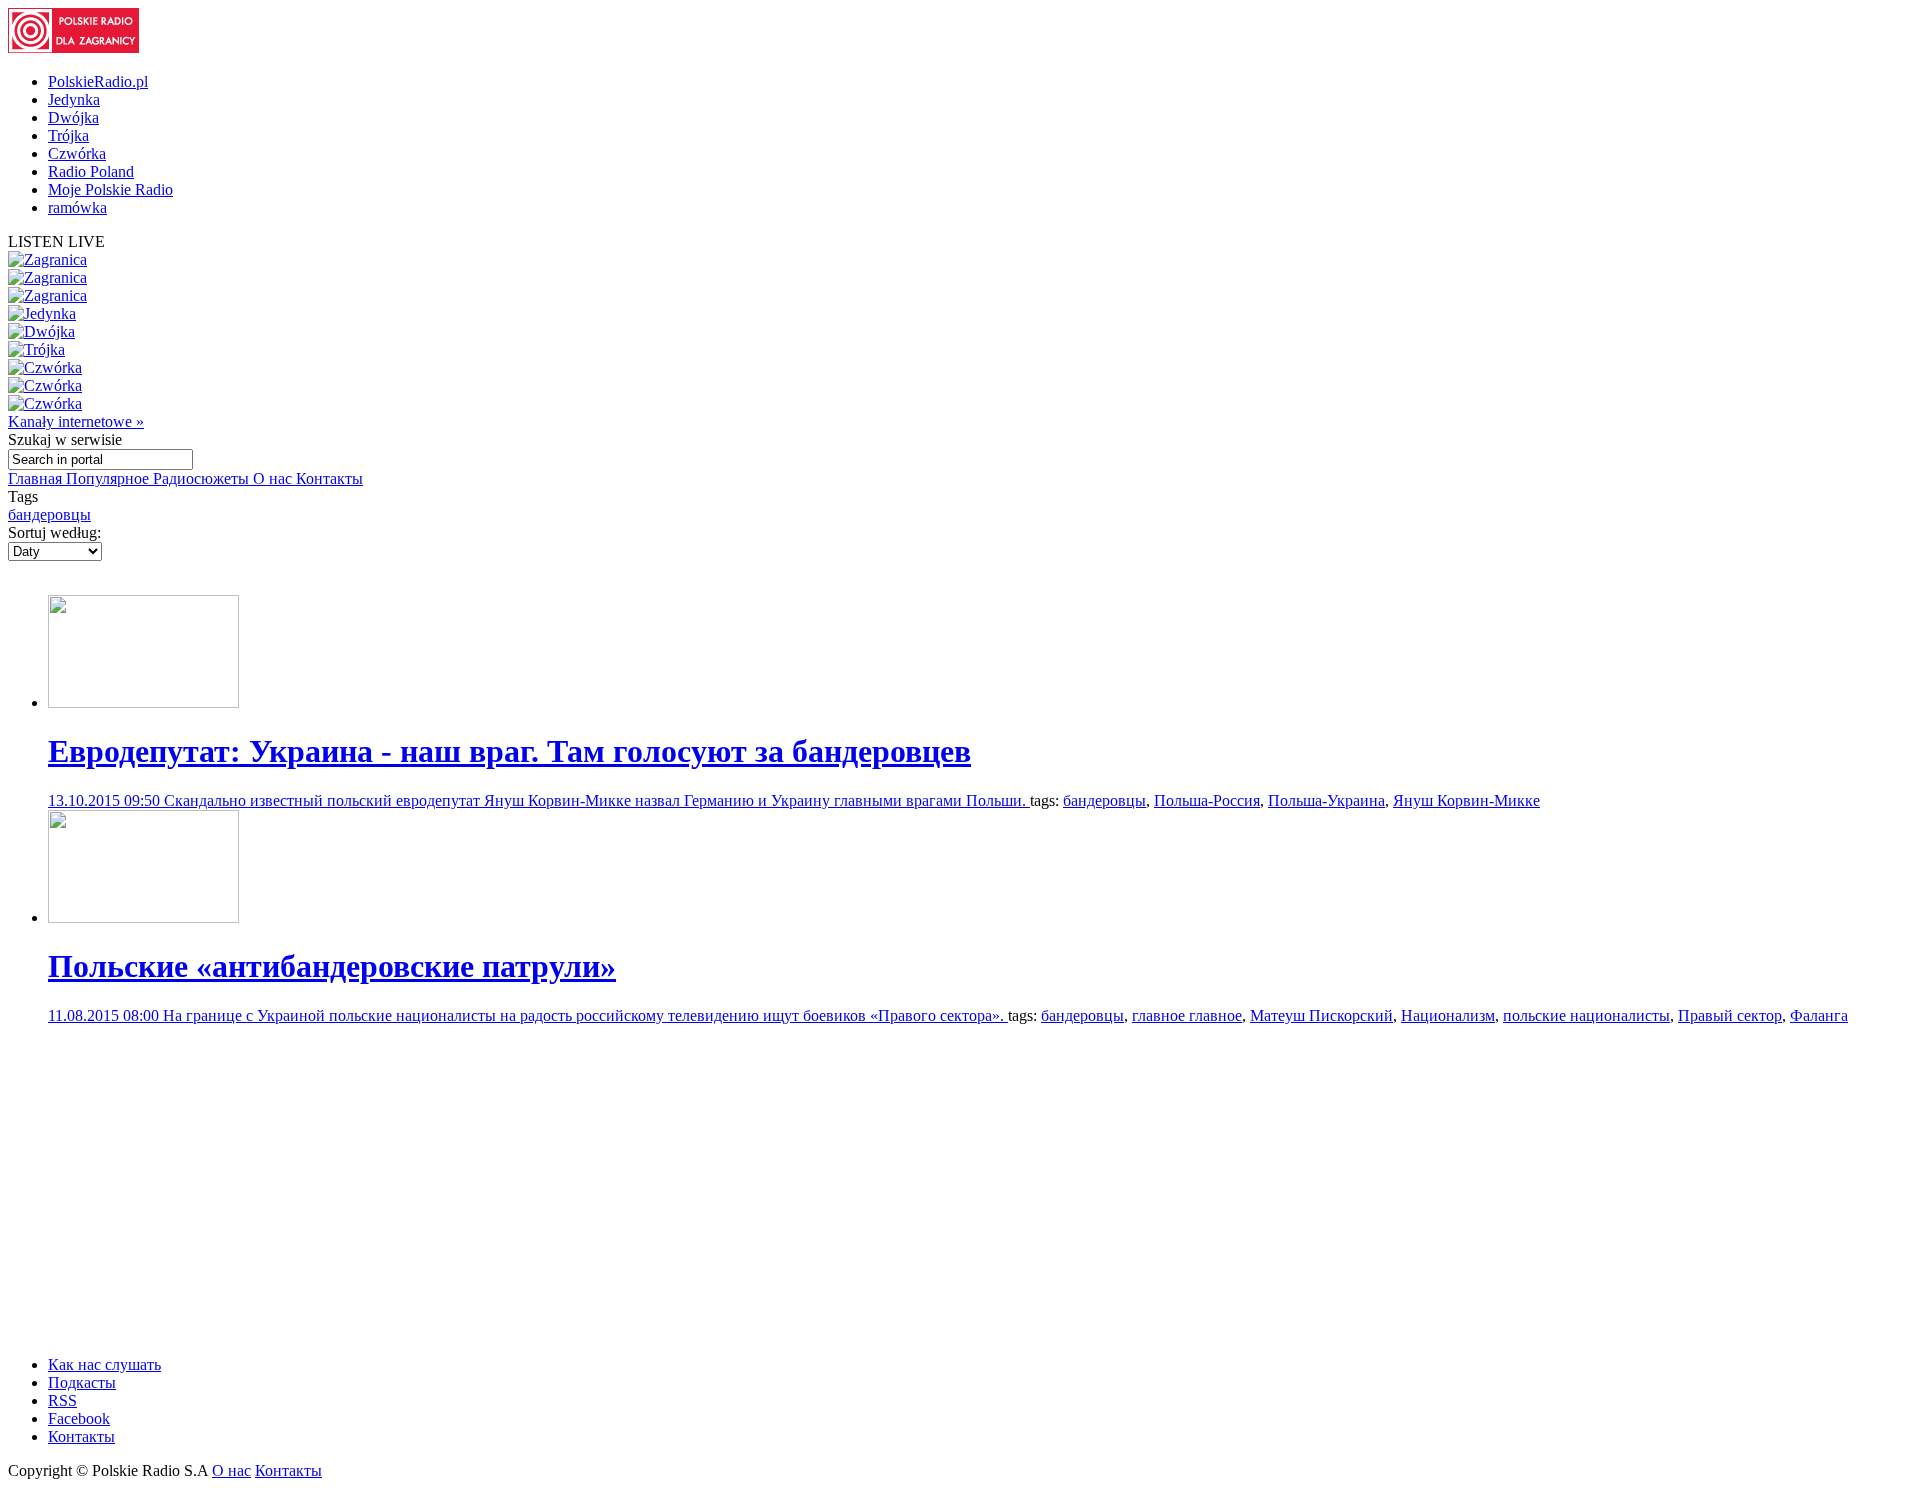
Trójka (68, 135)
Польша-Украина (1326, 800)
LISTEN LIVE (56, 241)
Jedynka (74, 99)
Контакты (329, 478)
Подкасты (82, 1382)
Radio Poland (91, 171)
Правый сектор (1730, 1015)
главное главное (1187, 1015)
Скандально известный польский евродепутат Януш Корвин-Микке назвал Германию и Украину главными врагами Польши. (597, 800)
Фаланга (1819, 1015)
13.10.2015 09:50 (106, 800)
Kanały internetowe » (76, 421)
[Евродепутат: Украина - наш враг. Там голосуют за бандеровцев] (143, 702)
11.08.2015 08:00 (105, 1015)
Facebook (79, 1418)
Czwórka (77, 153)
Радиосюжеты (203, 478)
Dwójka (73, 117)
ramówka (77, 207)
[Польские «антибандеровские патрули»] (143, 917)
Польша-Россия (1207, 800)
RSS (62, 1400)
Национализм (1448, 1015)
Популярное (109, 478)
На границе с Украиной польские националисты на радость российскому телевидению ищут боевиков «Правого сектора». (585, 1015)
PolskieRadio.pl (98, 81)
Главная (37, 478)
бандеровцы (49, 514)
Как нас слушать (104, 1364)
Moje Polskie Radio (110, 189)
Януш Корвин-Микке (1466, 800)
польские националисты (1586, 1015)
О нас (274, 478)
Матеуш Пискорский (1321, 1015)
